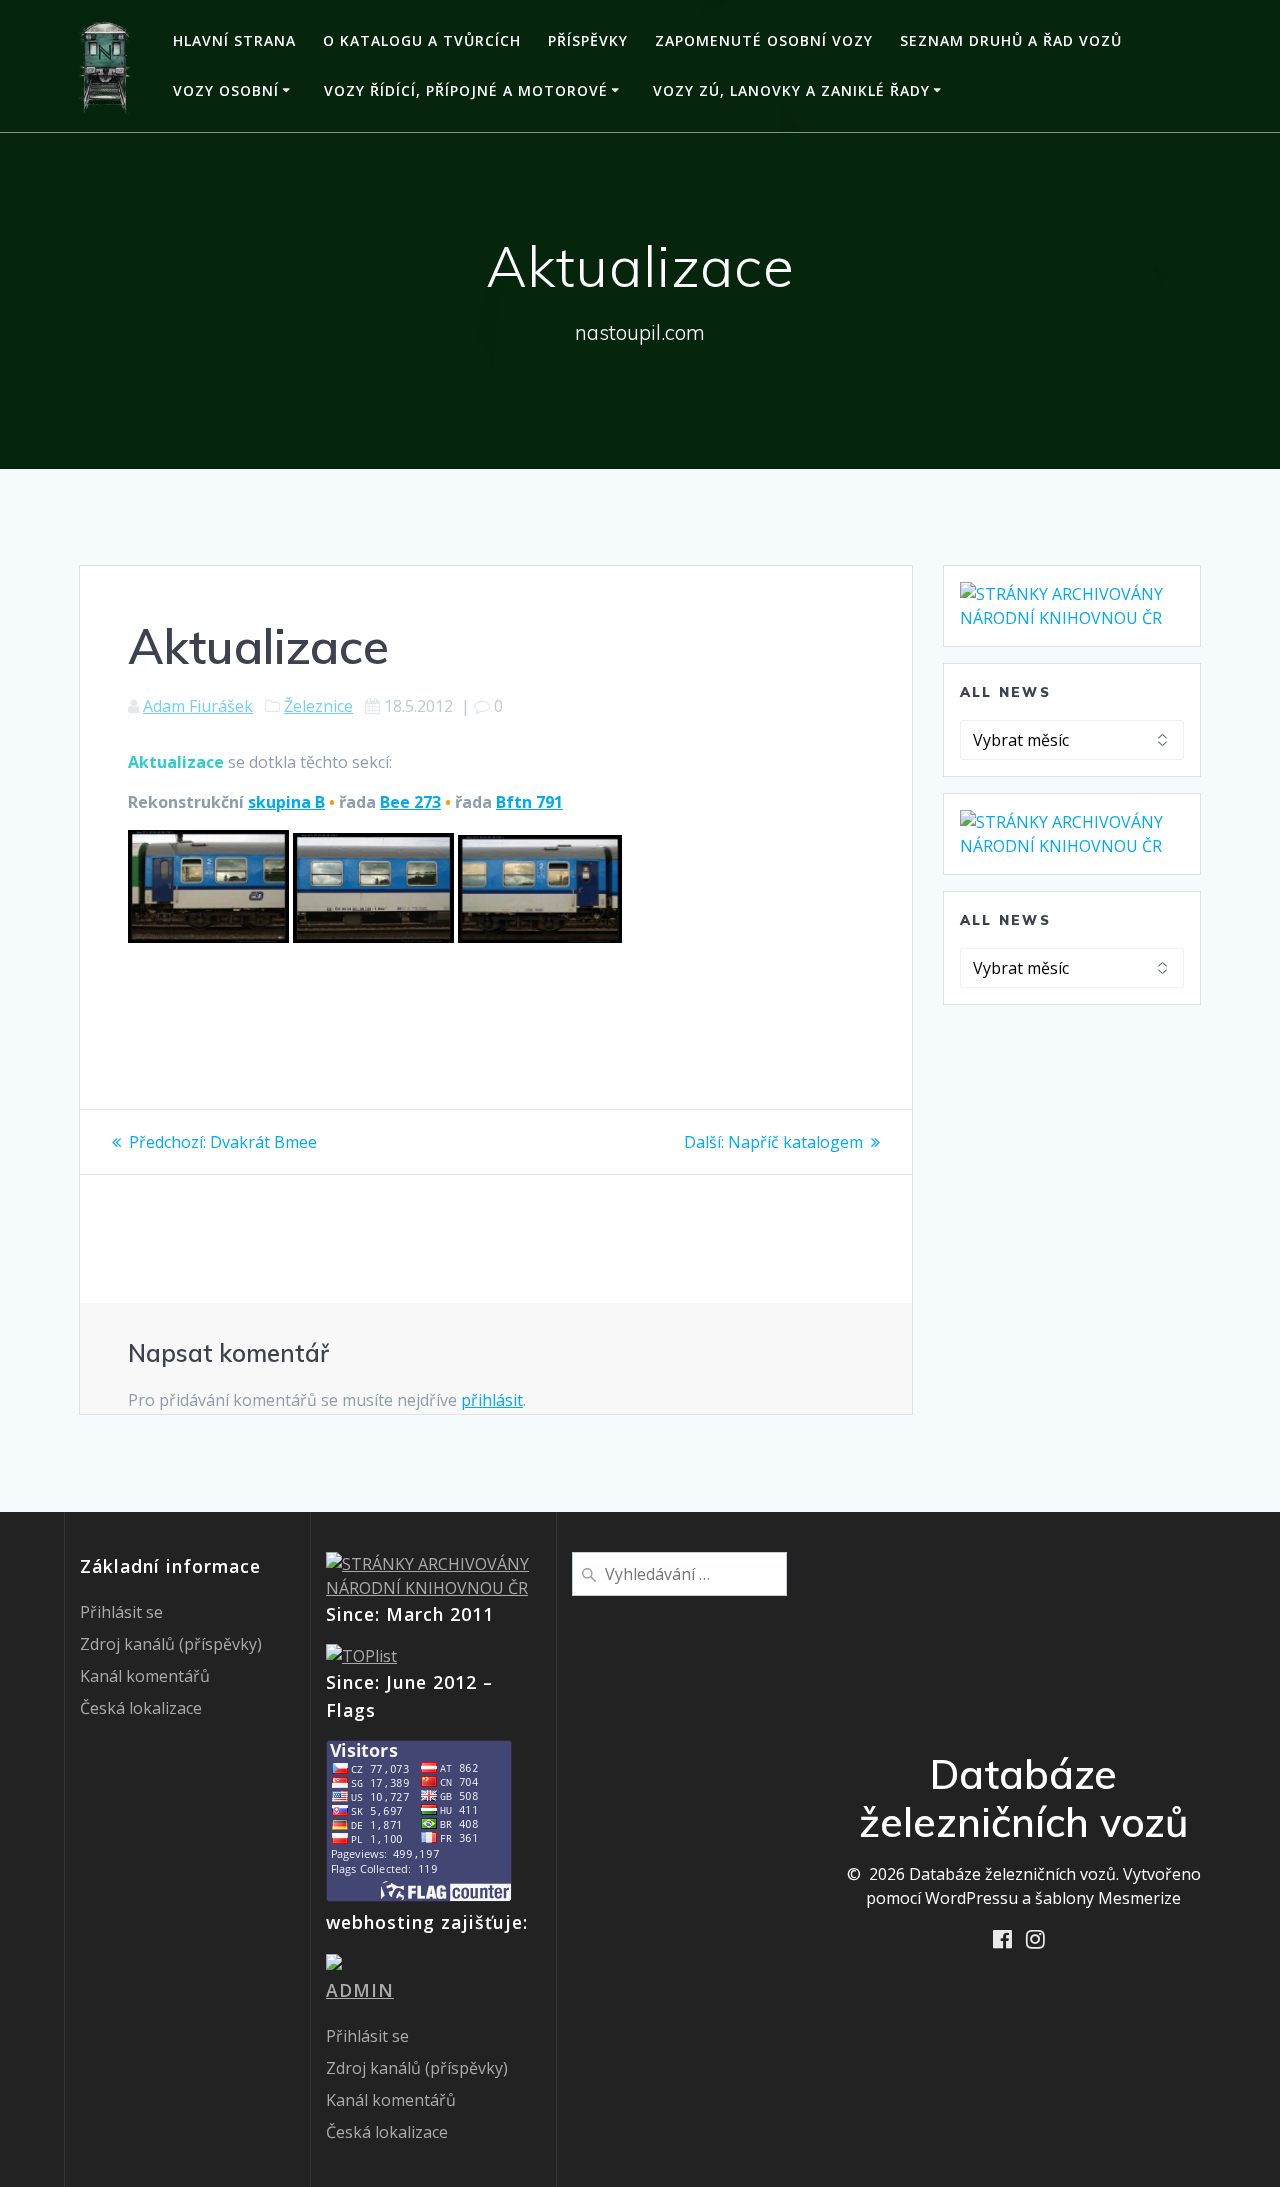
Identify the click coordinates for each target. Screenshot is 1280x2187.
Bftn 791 (529, 802)
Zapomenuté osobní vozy (764, 40)
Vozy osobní (226, 90)
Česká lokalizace (141, 1708)
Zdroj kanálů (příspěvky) (171, 1644)
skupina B (286, 802)
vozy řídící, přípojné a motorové (466, 90)
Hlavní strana (234, 40)
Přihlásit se (121, 1612)
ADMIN (360, 1990)
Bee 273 (410, 802)
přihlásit (492, 1400)
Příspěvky (588, 40)
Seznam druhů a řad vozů (1011, 40)
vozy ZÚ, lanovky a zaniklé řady (791, 90)
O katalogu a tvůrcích (422, 40)
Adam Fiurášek (198, 706)
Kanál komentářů (145, 1676)
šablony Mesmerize (1108, 1898)
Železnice (318, 706)
